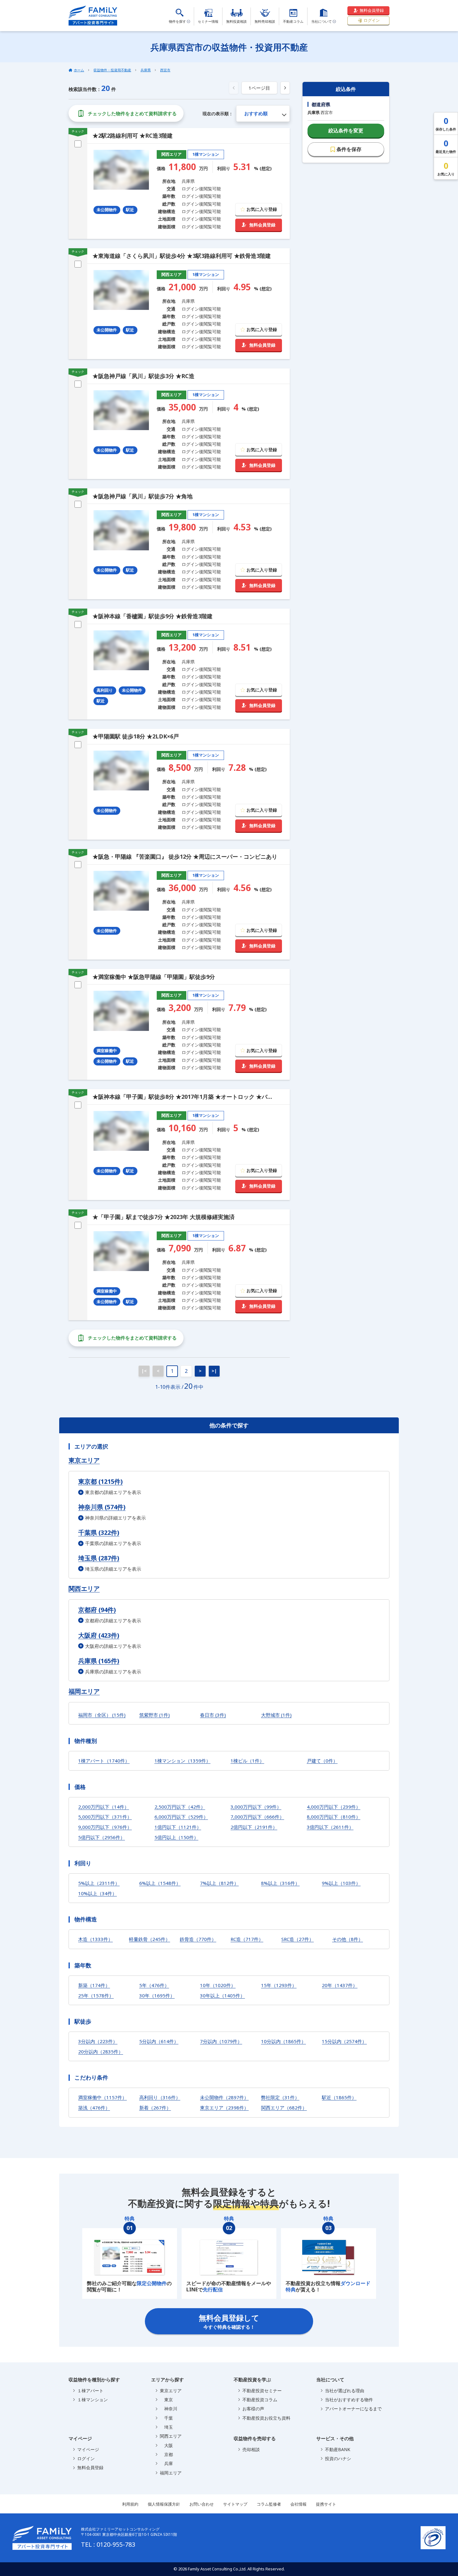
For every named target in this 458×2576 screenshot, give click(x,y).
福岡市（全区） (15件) (102, 1715)
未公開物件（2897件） (224, 2097)
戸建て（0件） (322, 1761)
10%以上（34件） (98, 1893)
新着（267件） (155, 2108)
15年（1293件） (279, 1985)
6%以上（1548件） (160, 1883)
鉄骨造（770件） (198, 1939)
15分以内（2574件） (344, 2041)
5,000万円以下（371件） (105, 1817)
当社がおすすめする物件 (349, 2400)
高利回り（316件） (160, 2097)
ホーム (79, 70)
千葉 (166, 2418)
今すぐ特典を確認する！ (229, 2321)
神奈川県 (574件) (102, 1507)
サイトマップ (235, 2504)
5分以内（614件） (159, 2041)
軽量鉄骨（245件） (150, 1939)
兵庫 (166, 2463)
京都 (166, 2454)
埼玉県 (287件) (99, 1558)
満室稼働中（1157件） (103, 2097)
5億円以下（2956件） (102, 1837)
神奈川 (169, 2409)
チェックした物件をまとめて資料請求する (132, 113)
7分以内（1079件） (221, 2041)
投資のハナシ (338, 2458)
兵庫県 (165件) (99, 1661)
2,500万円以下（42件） (180, 1807)
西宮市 (165, 70)
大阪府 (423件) (99, 1635)
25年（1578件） (96, 1995)
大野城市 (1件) (276, 1715)
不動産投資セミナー (262, 2391)
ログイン (372, 20)
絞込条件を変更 (346, 130)
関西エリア (84, 1589)
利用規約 (130, 2504)
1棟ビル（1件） (247, 1761)
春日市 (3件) (213, 1715)
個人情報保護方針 (164, 2504)
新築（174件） (94, 1985)
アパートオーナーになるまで (353, 2409)
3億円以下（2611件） (330, 1827)
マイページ (88, 2449)
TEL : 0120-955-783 (108, 2544)
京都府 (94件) (97, 1610)
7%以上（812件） (219, 1883)
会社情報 (298, 2504)
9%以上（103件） (341, 1883)
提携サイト (326, 2504)
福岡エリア (84, 1691)
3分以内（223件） (98, 2041)
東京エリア (84, 1460)
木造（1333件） (95, 1939)
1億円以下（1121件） (178, 1827)
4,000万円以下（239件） (334, 1807)
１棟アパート (90, 2391)
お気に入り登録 (262, 209)
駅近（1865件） (339, 2097)
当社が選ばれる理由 (345, 2391)
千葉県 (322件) (99, 1532)
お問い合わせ (202, 2504)
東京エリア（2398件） (224, 2108)
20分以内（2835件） (101, 2052)
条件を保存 (349, 149)
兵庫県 (146, 70)
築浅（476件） (94, 2108)
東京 (166, 2400)
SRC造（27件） (298, 1939)
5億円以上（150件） (177, 1837)
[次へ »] (285, 88)
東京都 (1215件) (100, 1481)
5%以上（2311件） (99, 1883)
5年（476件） (154, 1985)
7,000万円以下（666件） (257, 1817)
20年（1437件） (340, 1985)
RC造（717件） (247, 1939)
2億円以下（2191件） (254, 1827)
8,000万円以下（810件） (334, 1817)
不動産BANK (338, 2449)
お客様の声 (253, 2409)
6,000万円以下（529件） (181, 1817)
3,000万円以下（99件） (256, 1807)
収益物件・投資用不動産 (112, 70)
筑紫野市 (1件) (155, 1715)
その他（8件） (348, 1939)
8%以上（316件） (280, 1883)
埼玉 (166, 2427)
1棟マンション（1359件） (183, 1761)
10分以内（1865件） (284, 2041)
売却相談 (251, 2449)
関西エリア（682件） (284, 2108)
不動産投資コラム (260, 2400)
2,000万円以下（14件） (104, 1807)
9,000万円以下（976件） (105, 1827)
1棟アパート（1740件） (104, 1761)
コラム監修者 (269, 2504)
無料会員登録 (372, 10)
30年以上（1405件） (222, 1995)
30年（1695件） (157, 1995)
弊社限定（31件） (280, 2097)
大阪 (166, 2445)
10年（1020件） (218, 1985)
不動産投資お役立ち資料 (266, 2418)
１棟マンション (93, 2400)
